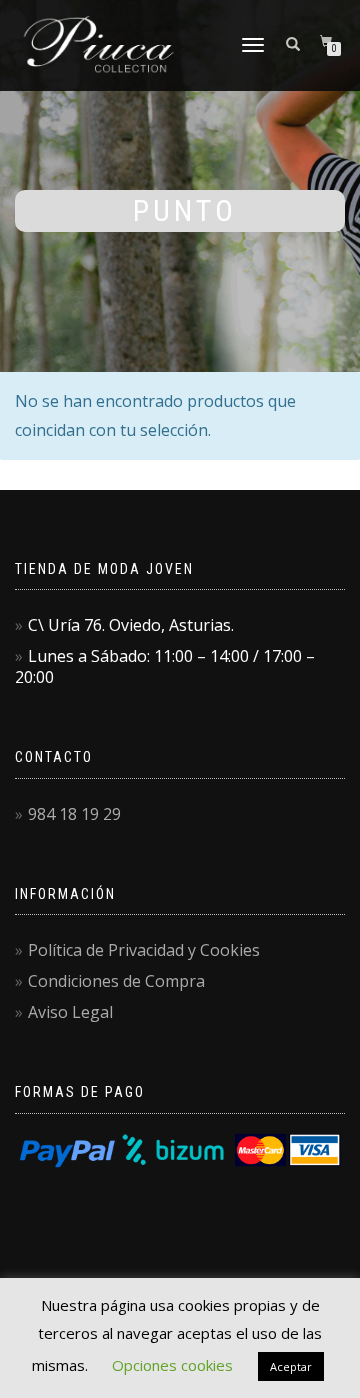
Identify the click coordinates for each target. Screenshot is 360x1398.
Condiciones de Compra (116, 981)
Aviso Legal (70, 1012)
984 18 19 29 (74, 814)
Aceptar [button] (291, 1366)
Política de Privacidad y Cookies (144, 950)
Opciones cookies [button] (172, 1365)
